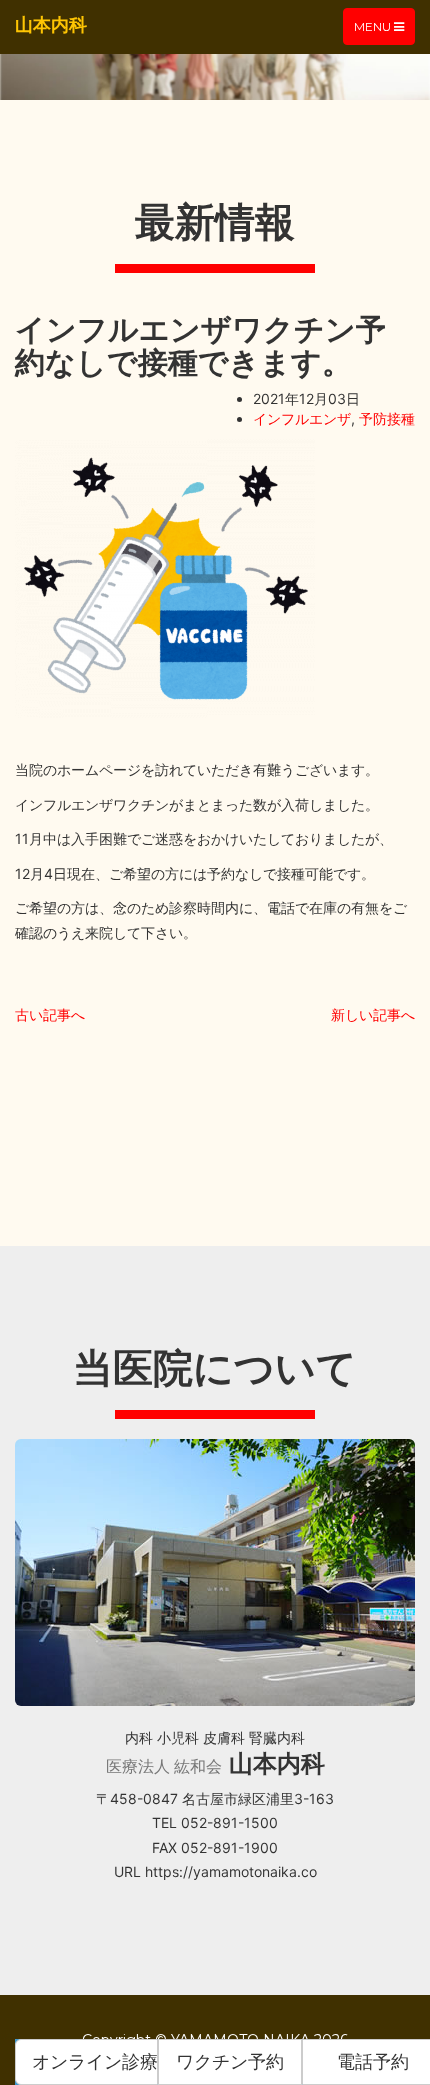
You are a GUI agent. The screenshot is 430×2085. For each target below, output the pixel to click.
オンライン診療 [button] (95, 2061)
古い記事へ (50, 1014)
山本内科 (51, 24)
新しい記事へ (373, 1014)
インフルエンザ (302, 418)
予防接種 (387, 418)
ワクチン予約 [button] (230, 2061)
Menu (384, 31)
